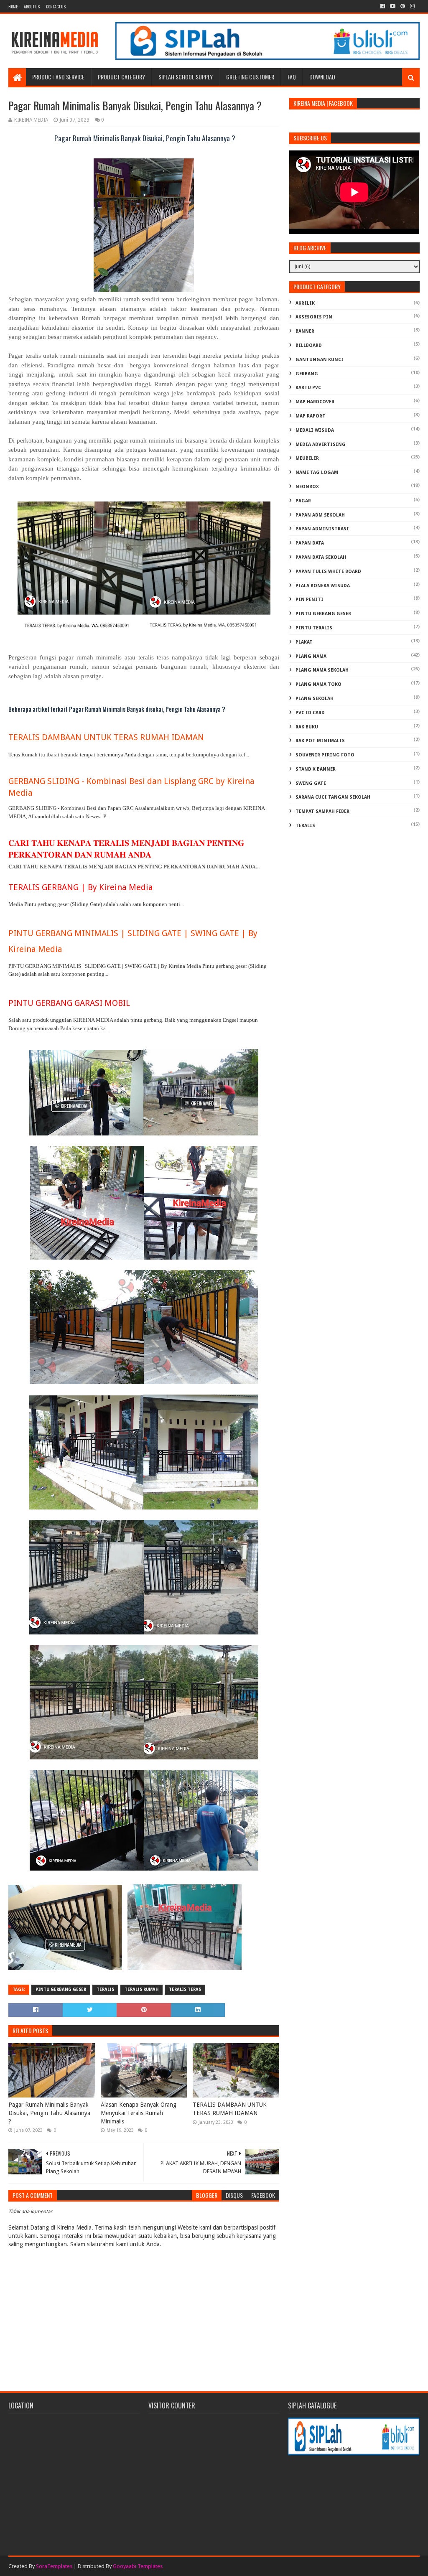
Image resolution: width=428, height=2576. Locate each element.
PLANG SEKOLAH (315, 699)
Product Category (121, 77)
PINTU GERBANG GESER (61, 1989)
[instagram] (412, 6)
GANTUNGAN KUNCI (320, 360)
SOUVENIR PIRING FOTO (325, 755)
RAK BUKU (307, 727)
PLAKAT (304, 642)
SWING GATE (311, 783)
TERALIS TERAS (185, 1989)
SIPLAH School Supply (186, 77)
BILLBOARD (309, 345)
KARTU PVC (308, 388)
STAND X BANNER (316, 769)
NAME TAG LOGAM (317, 472)
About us (32, 6)
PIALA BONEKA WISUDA (323, 586)
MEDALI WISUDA (315, 430)
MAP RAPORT (311, 416)
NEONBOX (307, 487)
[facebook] (383, 6)
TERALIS (105, 1989)
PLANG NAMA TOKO (318, 684)
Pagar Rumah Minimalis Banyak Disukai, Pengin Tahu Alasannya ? (49, 2113)
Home (13, 6)
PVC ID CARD (310, 713)
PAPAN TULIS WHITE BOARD (328, 571)
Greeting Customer (250, 77)
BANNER (305, 331)
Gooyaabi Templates (138, 2566)
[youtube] (393, 6)
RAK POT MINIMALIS (320, 741)
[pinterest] (403, 6)
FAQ (292, 77)
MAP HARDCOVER (315, 402)
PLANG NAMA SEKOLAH (322, 670)
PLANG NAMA (311, 656)
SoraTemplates (54, 2566)
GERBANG (307, 374)
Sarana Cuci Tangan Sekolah (333, 797)
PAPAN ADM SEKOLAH (320, 515)
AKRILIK (305, 303)
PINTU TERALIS (314, 628)
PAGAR (303, 501)
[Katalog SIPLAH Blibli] (267, 58)
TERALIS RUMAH (141, 1989)
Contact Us (56, 6)
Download (322, 77)
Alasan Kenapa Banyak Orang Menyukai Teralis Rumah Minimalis (139, 2113)
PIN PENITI (310, 599)
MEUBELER (307, 458)
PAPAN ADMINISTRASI (322, 529)
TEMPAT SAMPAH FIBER (322, 811)
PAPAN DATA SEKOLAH (321, 557)
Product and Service (58, 77)
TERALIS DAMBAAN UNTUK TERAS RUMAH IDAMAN (106, 737)
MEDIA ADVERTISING (321, 444)
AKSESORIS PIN (314, 317)
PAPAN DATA (310, 543)
